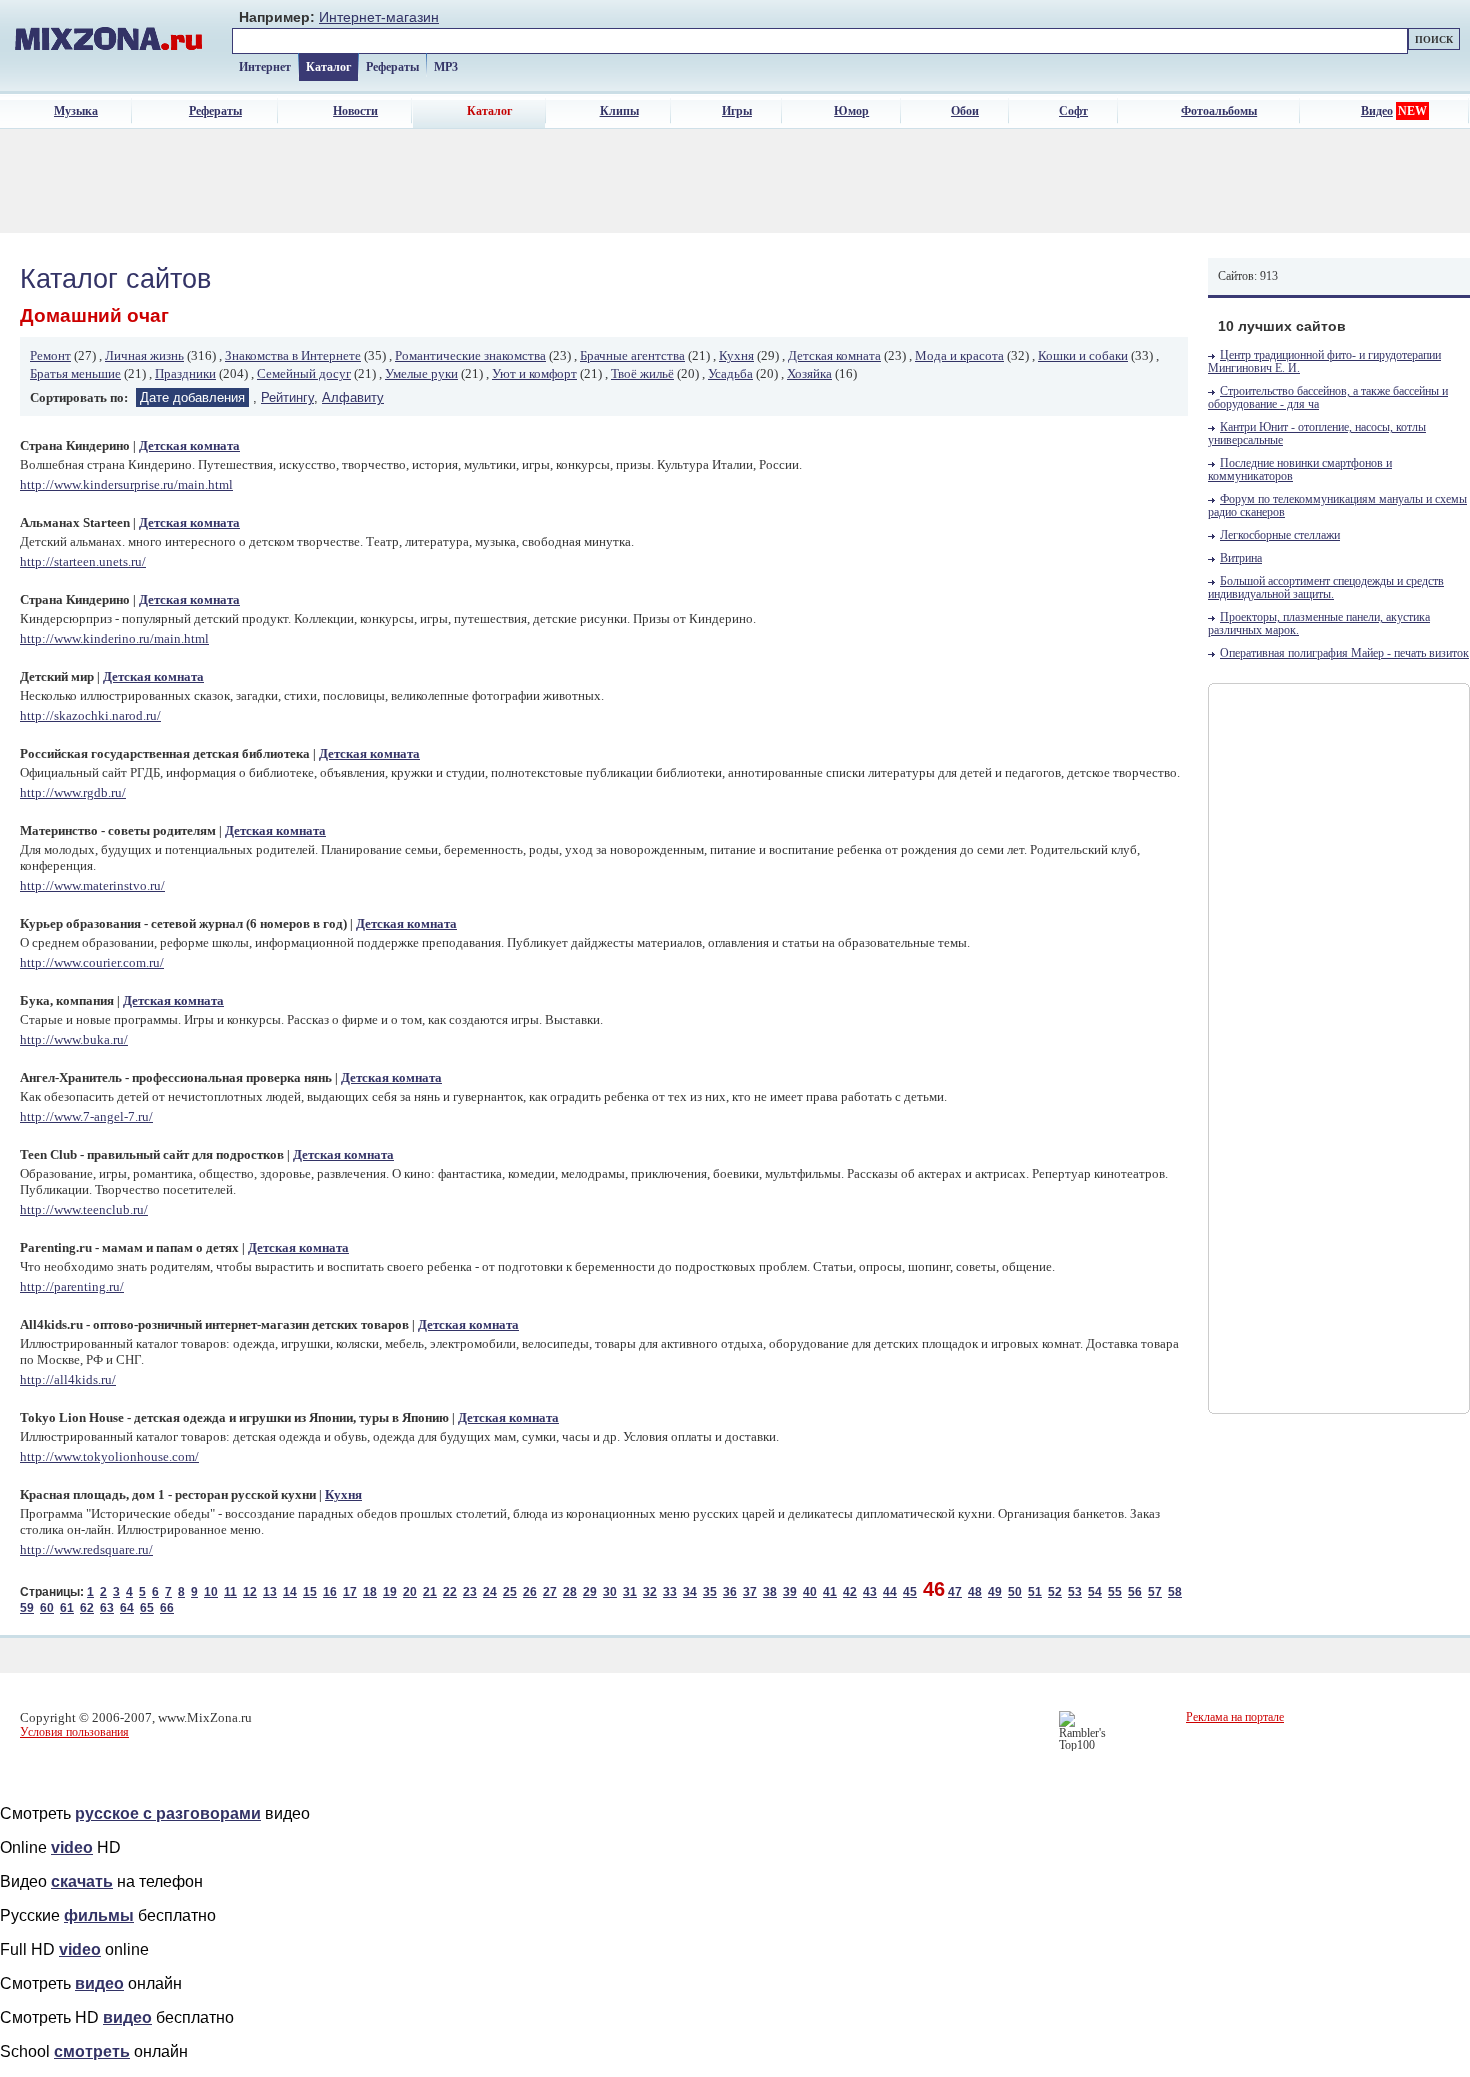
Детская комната (834, 355)
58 (1175, 1592)
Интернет (265, 67)
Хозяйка (809, 373)
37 (750, 1592)
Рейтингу (287, 397)
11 (230, 1592)
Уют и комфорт (534, 373)
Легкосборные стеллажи (1280, 535)
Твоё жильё (642, 373)
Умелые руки (421, 373)
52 (1055, 1592)
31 (630, 1592)
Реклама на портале (1235, 1717)
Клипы (619, 111)
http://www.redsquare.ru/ (86, 1549)
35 (710, 1592)
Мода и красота (959, 355)
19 (390, 1592)
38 (770, 1592)
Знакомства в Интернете (293, 355)
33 (670, 1592)
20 (410, 1592)
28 (570, 1592)
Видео (1377, 111)
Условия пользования (74, 1732)
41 (830, 1592)
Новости (355, 111)
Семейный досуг (304, 373)
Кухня (736, 355)
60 (47, 1608)
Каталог (328, 67)
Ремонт (50, 355)
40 (810, 1592)
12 (250, 1592)
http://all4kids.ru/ (68, 1379)
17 (350, 1592)
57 (1155, 1592)
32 (650, 1592)
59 (27, 1608)
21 (430, 1592)
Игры (737, 111)
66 (167, 1608)
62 (87, 1608)
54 (1095, 1592)
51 (1035, 1592)
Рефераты (392, 67)
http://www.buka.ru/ (74, 1039)
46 (934, 1589)
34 (690, 1592)
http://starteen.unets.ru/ (83, 561)
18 (370, 1592)
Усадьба (730, 373)
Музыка (76, 111)
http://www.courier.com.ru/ (92, 962)
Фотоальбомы (1219, 111)
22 (450, 1592)
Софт (1073, 111)
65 (147, 1608)
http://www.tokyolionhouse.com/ (109, 1456)
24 (490, 1592)
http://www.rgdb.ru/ (73, 792)
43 (870, 1592)
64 (127, 1608)
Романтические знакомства (470, 355)
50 (1015, 1592)
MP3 (446, 67)
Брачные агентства (632, 355)
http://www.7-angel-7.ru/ (86, 1116)
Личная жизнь (144, 355)
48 (975, 1592)
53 (1075, 1592)
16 (330, 1592)
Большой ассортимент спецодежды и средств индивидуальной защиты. (1326, 588)
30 (610, 1592)
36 (730, 1592)
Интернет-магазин (379, 17)
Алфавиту (353, 397)
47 (955, 1592)
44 (890, 1592)
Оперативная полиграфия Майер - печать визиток (1344, 653)
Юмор (851, 111)
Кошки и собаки (1083, 355)
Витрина (1241, 558)
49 (995, 1592)
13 (270, 1592)
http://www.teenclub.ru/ (84, 1209)
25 (510, 1592)
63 (107, 1608)
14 (290, 1592)
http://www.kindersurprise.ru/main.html (126, 484)
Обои (965, 111)
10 (211, 1592)
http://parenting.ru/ (72, 1286)
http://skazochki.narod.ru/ (90, 715)
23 (470, 1592)
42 (850, 1592)
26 (530, 1592)
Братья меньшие (75, 373)
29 (590, 1592)
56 (1135, 1592)
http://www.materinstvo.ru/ (92, 885)
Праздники (185, 373)
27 (550, 1592)
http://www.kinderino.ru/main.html (114, 638)
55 (1115, 1592)
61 (67, 1608)
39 (790, 1592)
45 (910, 1592)
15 (310, 1592)
